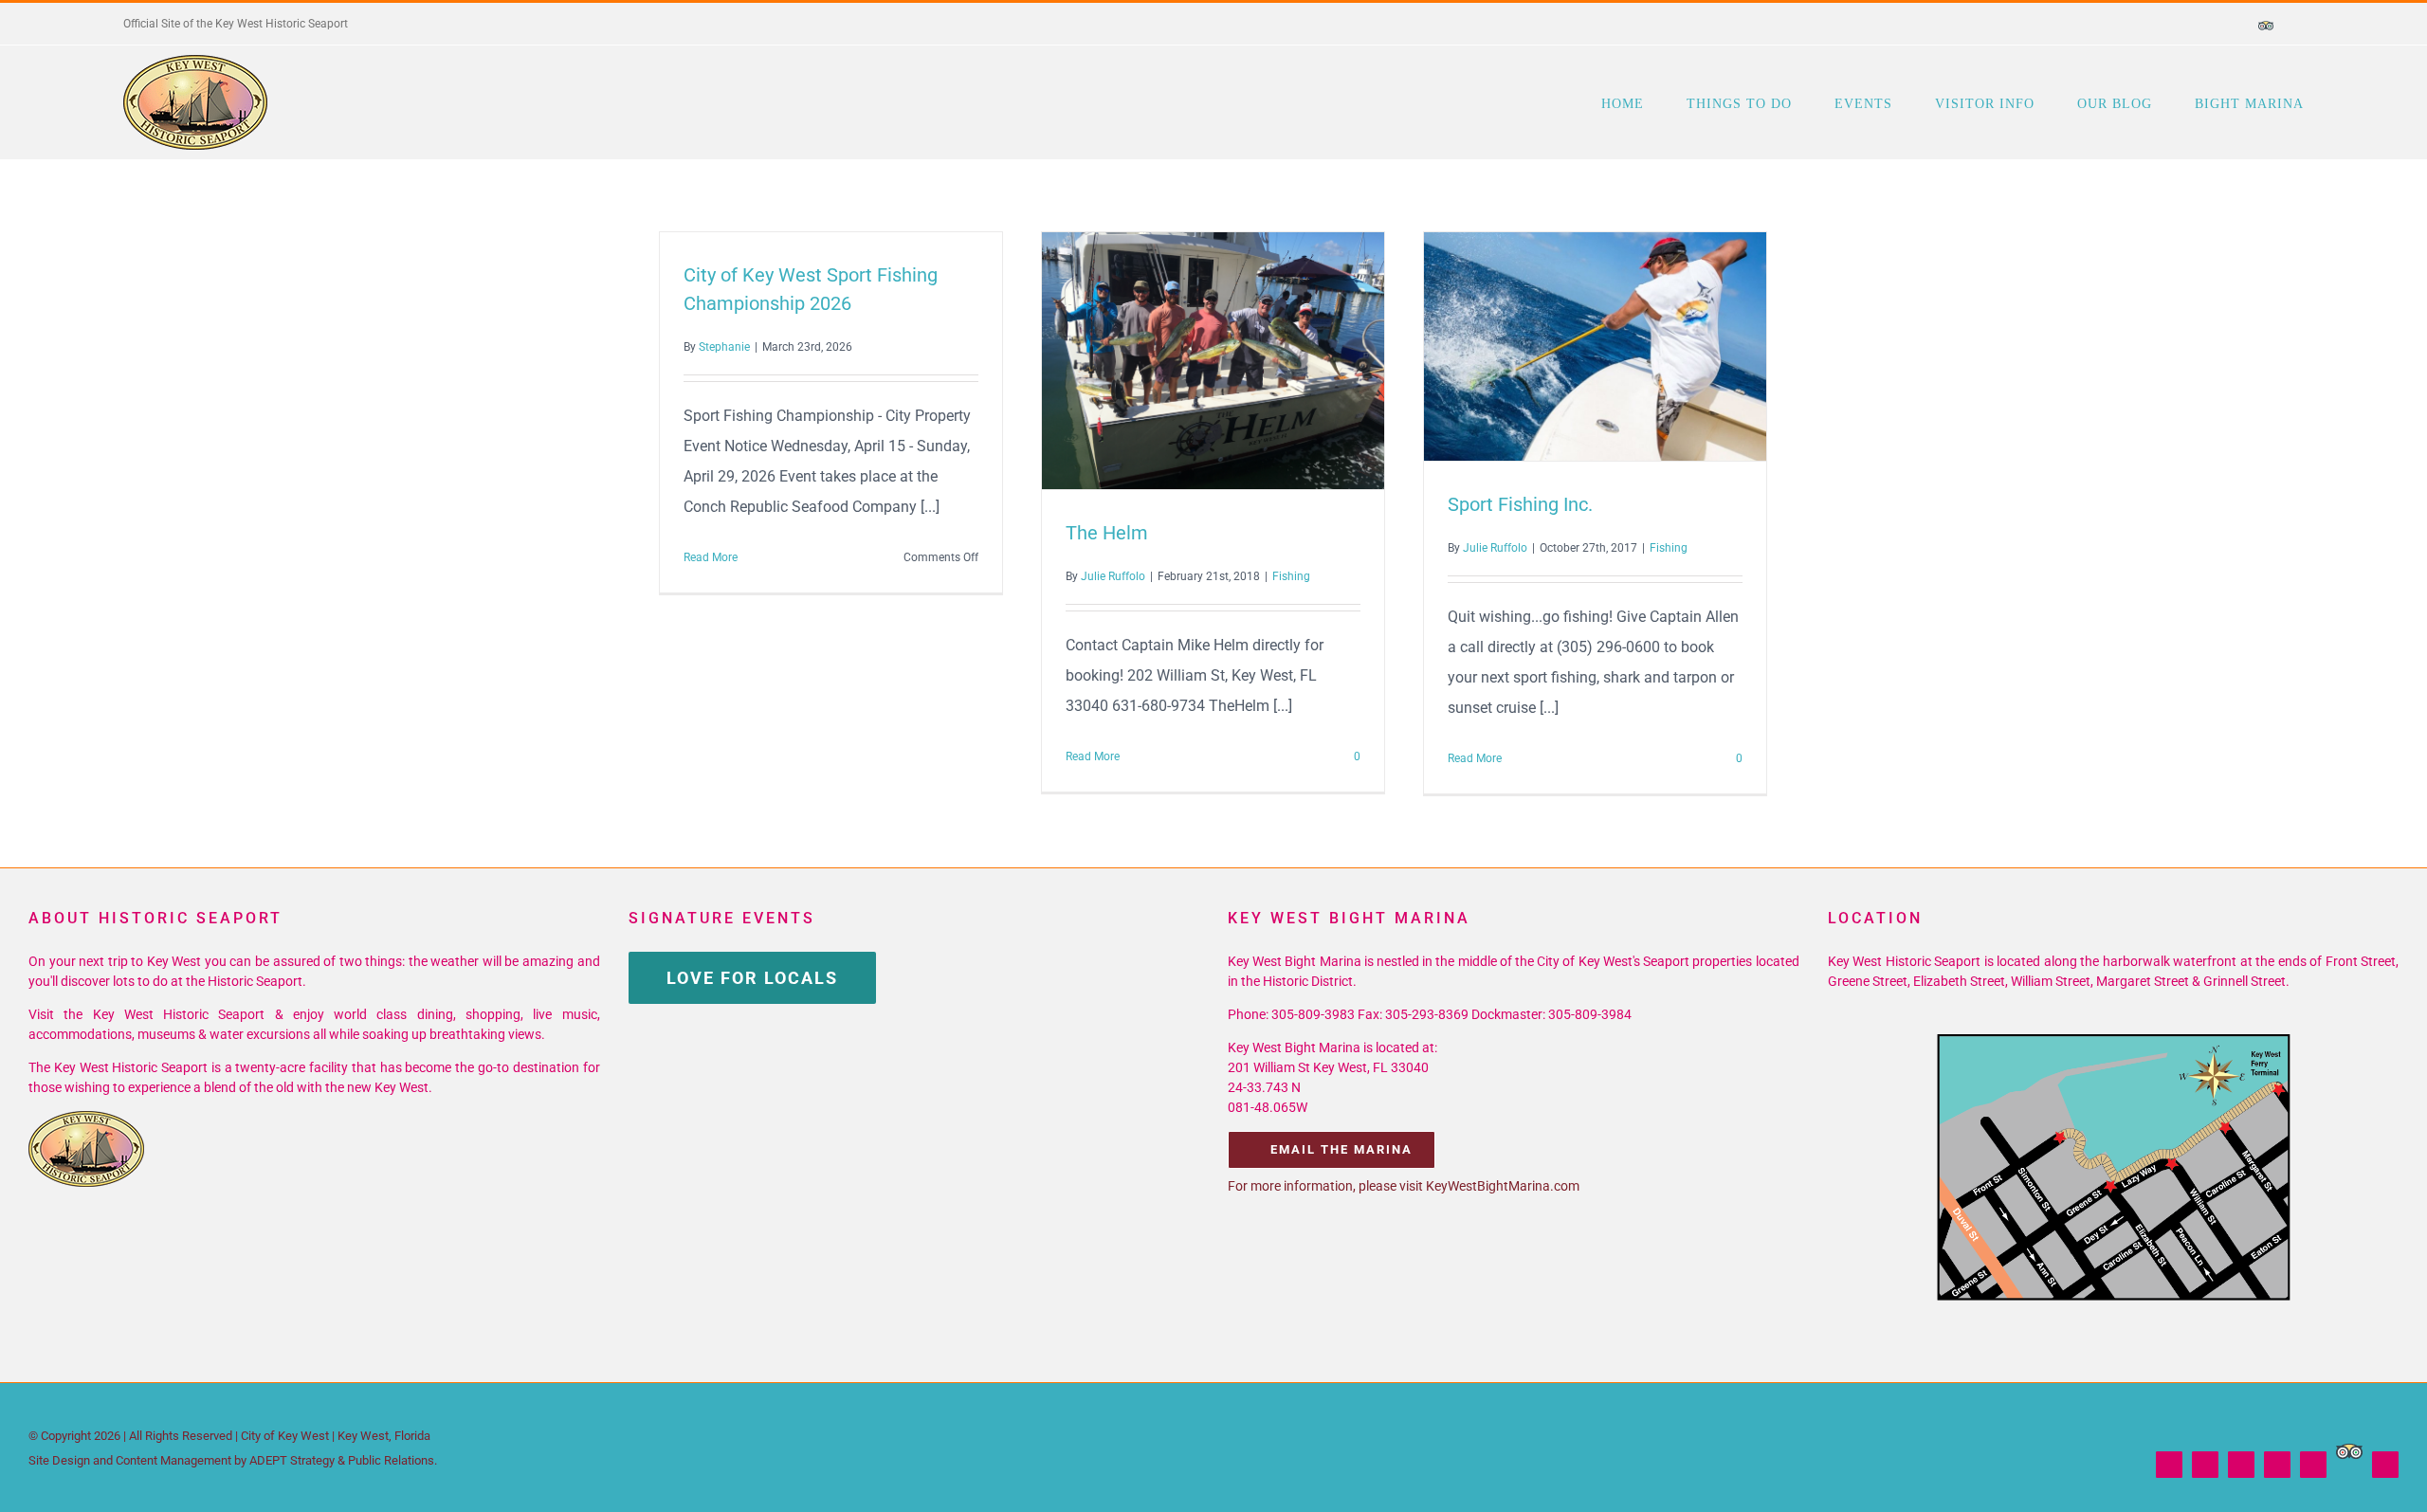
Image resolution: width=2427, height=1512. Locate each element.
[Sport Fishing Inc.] (1595, 346)
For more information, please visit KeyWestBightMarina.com (1404, 1186)
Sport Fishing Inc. (1560, 346)
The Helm (1178, 360)
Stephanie (724, 347)
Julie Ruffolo (1113, 576)
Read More (711, 557)
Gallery (1248, 360)
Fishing (1291, 576)
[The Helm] (1213, 361)
